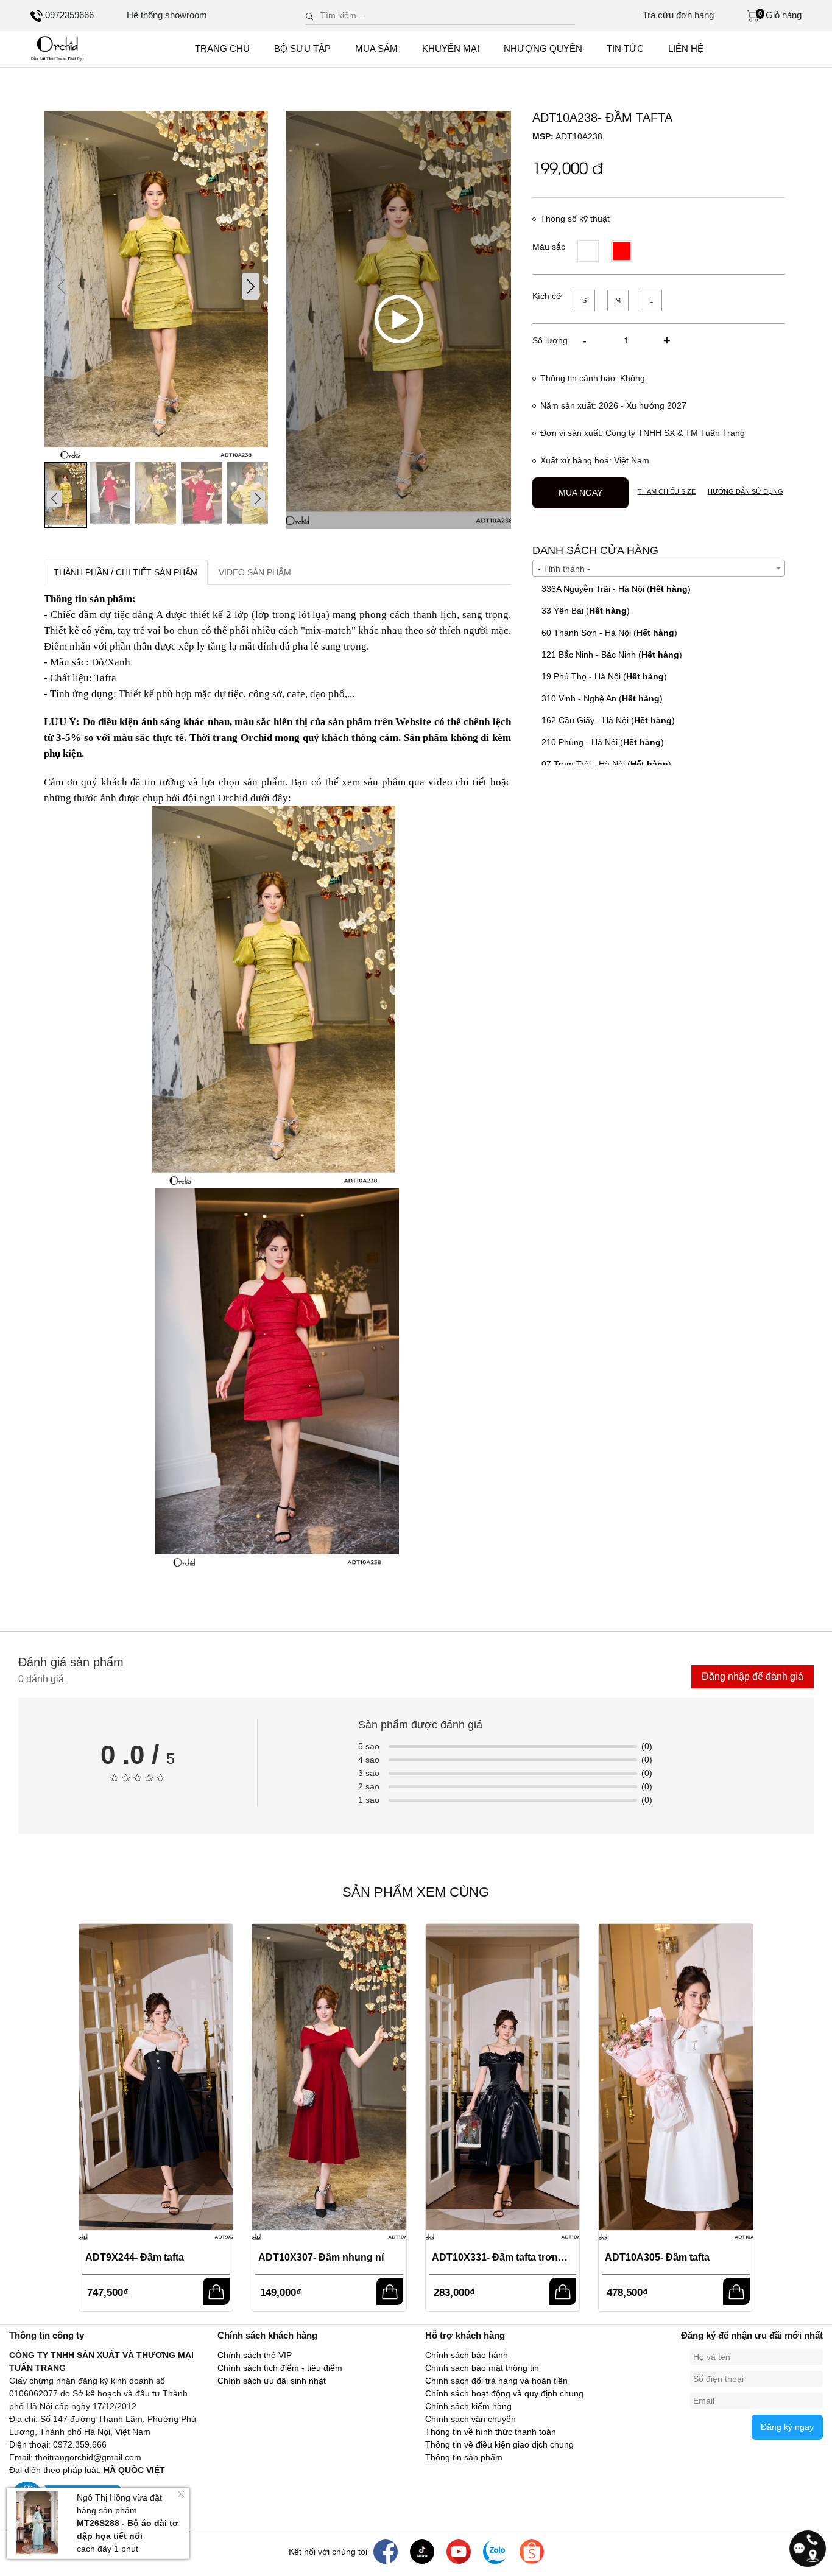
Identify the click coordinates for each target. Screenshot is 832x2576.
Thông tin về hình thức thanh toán (491, 2432)
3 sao (369, 1773)
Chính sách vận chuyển (471, 2419)
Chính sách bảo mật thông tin (482, 2368)
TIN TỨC (625, 48)
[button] (251, 286)
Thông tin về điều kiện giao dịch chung (499, 2444)
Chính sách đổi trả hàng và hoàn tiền (496, 2381)
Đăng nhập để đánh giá (753, 1676)
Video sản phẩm (255, 572)
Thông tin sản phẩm (464, 2457)
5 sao (369, 1746)
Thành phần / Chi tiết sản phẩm (126, 572)
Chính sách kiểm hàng (468, 2406)
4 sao (369, 1760)
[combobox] (659, 568)
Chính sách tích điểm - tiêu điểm (280, 2368)
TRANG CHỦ (222, 48)
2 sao (369, 1786)
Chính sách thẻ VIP (255, 2355)
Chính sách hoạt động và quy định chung (504, 2393)
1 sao (369, 1800)
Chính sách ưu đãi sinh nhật (272, 2381)
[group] (156, 286)
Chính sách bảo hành (467, 2355)
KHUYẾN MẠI (451, 48)
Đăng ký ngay (787, 2427)
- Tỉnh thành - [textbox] (564, 569)
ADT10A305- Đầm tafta (657, 2257)
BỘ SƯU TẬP (302, 48)
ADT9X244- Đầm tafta (135, 2257)
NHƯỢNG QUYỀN (543, 48)
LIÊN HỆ (686, 48)
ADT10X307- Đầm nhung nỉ (321, 2257)
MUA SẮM (376, 48)
